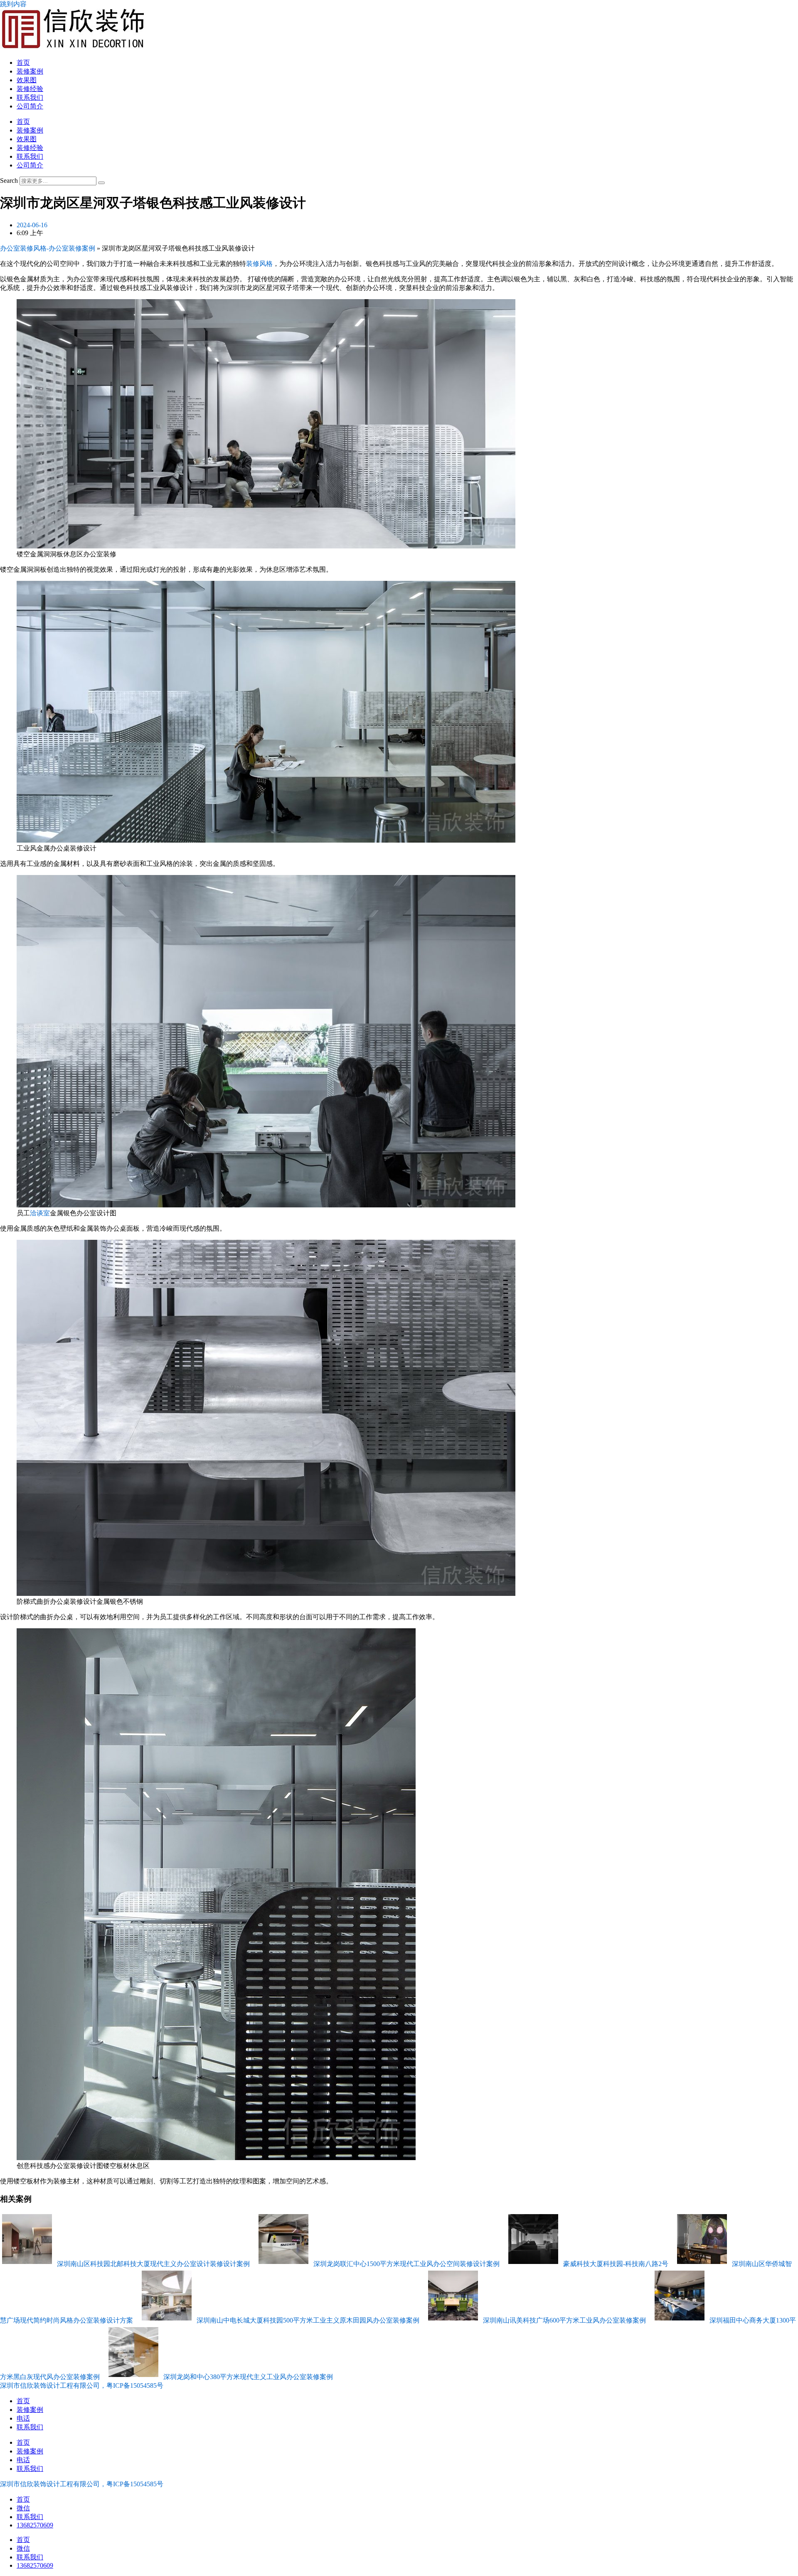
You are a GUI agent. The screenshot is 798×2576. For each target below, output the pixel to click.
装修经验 (30, 89)
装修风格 (259, 264)
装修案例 (30, 71)
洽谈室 (40, 1213)
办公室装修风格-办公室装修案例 (48, 248)
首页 (23, 63)
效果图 (27, 80)
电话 (23, 2418)
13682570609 (35, 2525)
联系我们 (30, 97)
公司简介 (30, 106)
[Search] (101, 183)
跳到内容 (13, 4)
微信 (23, 2508)
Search (9, 181)
